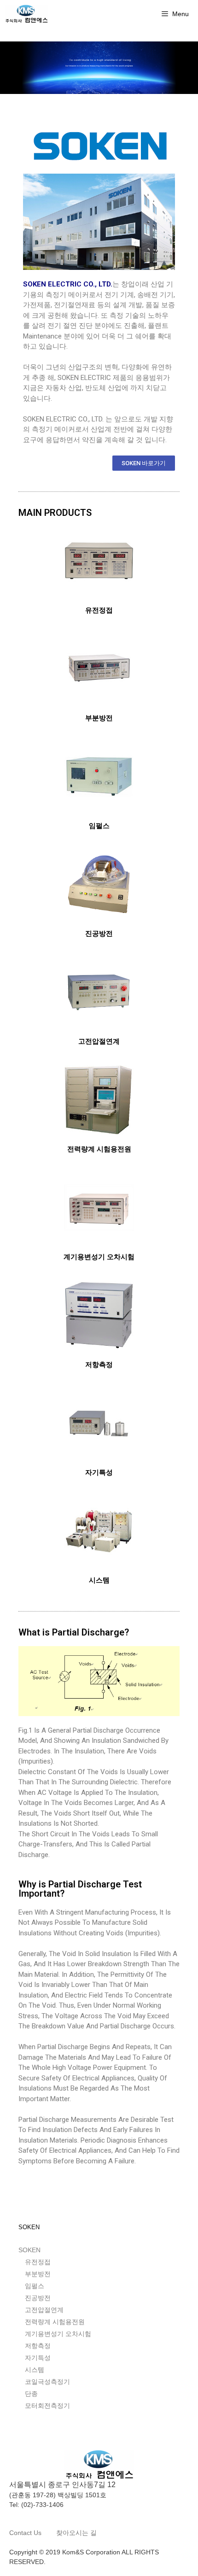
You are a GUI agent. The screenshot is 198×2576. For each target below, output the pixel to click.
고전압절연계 (99, 1041)
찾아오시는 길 (76, 2533)
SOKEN (29, 2250)
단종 (31, 2394)
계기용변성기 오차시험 (99, 1257)
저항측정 (99, 1365)
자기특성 (99, 1472)
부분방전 (99, 718)
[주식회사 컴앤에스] (26, 14)
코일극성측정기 (47, 2382)
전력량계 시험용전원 (99, 1149)
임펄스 (99, 826)
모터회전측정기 (47, 2406)
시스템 (99, 1580)
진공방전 (99, 934)
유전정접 (99, 610)
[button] (144, 463)
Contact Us (26, 2533)
